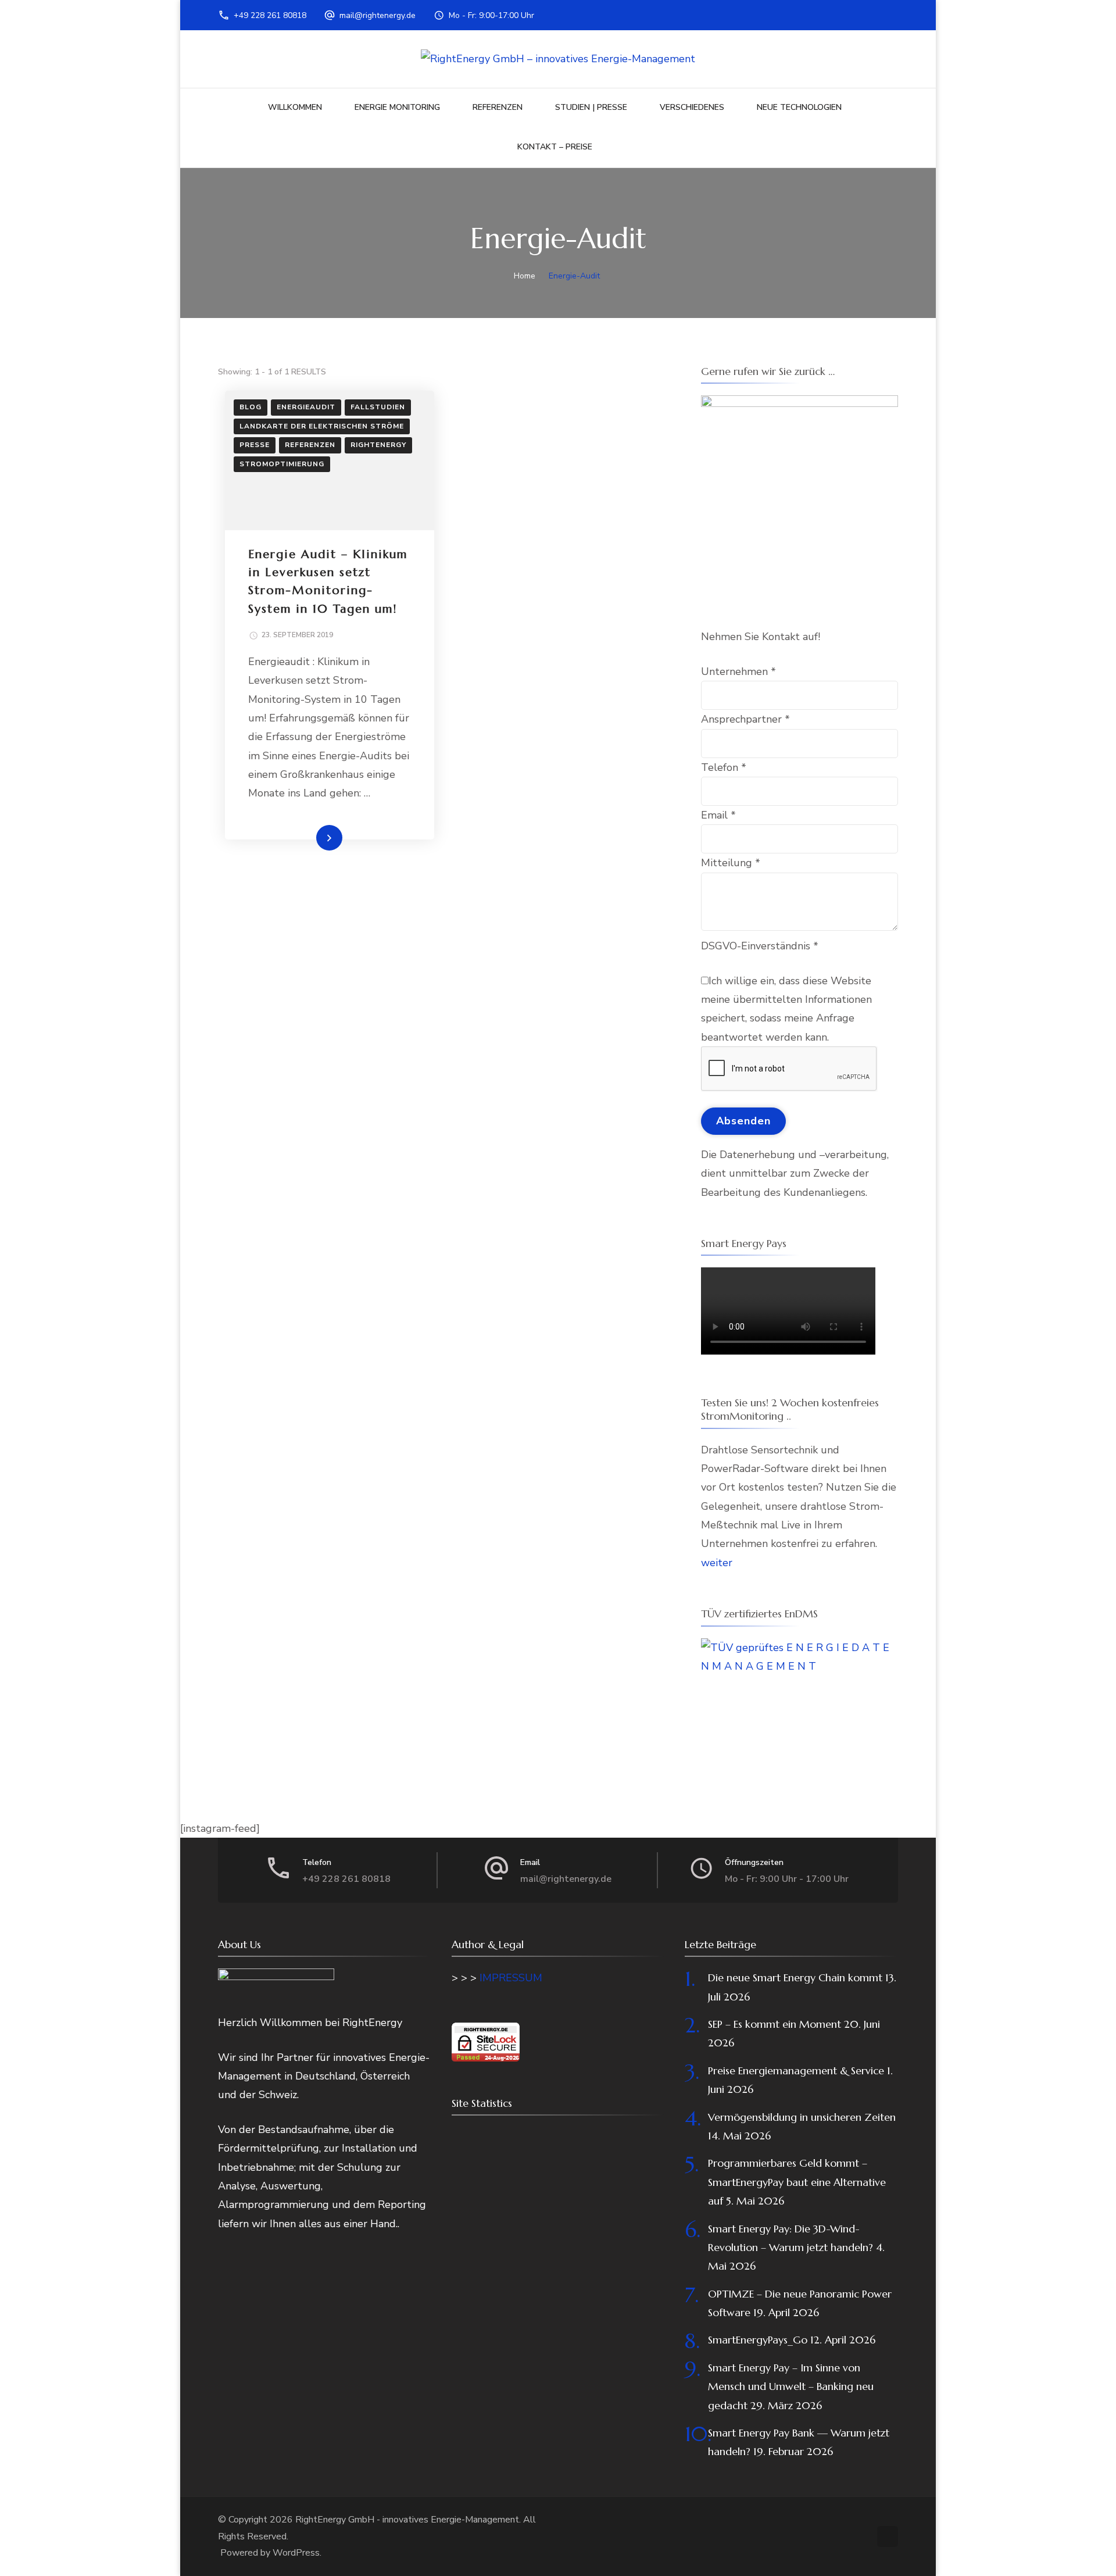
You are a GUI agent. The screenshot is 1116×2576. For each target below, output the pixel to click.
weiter (717, 1563)
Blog (251, 407)
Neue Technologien (799, 107)
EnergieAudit (306, 407)
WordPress (296, 2553)
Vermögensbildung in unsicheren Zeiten (802, 2117)
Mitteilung (731, 863)
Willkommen (295, 107)
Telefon (724, 767)
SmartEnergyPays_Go (758, 2340)
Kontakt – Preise (555, 147)
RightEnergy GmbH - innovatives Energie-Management (407, 2520)
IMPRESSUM (511, 1978)
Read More (311, 837)
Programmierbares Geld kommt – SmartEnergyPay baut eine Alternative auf (797, 2182)
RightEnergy (378, 445)
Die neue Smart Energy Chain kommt (795, 1977)
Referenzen (498, 107)
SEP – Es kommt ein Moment (775, 2024)
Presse (255, 445)
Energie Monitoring (397, 107)
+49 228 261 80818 (270, 15)
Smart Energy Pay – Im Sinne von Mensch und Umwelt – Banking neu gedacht (791, 2386)
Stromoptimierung (282, 464)
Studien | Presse (591, 107)
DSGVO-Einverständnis (760, 946)
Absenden (743, 1121)
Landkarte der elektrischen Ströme (322, 426)
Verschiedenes (692, 107)
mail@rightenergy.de (378, 15)
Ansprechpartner (745, 719)
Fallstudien (378, 407)
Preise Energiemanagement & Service (796, 2071)
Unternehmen (738, 671)
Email (718, 815)
